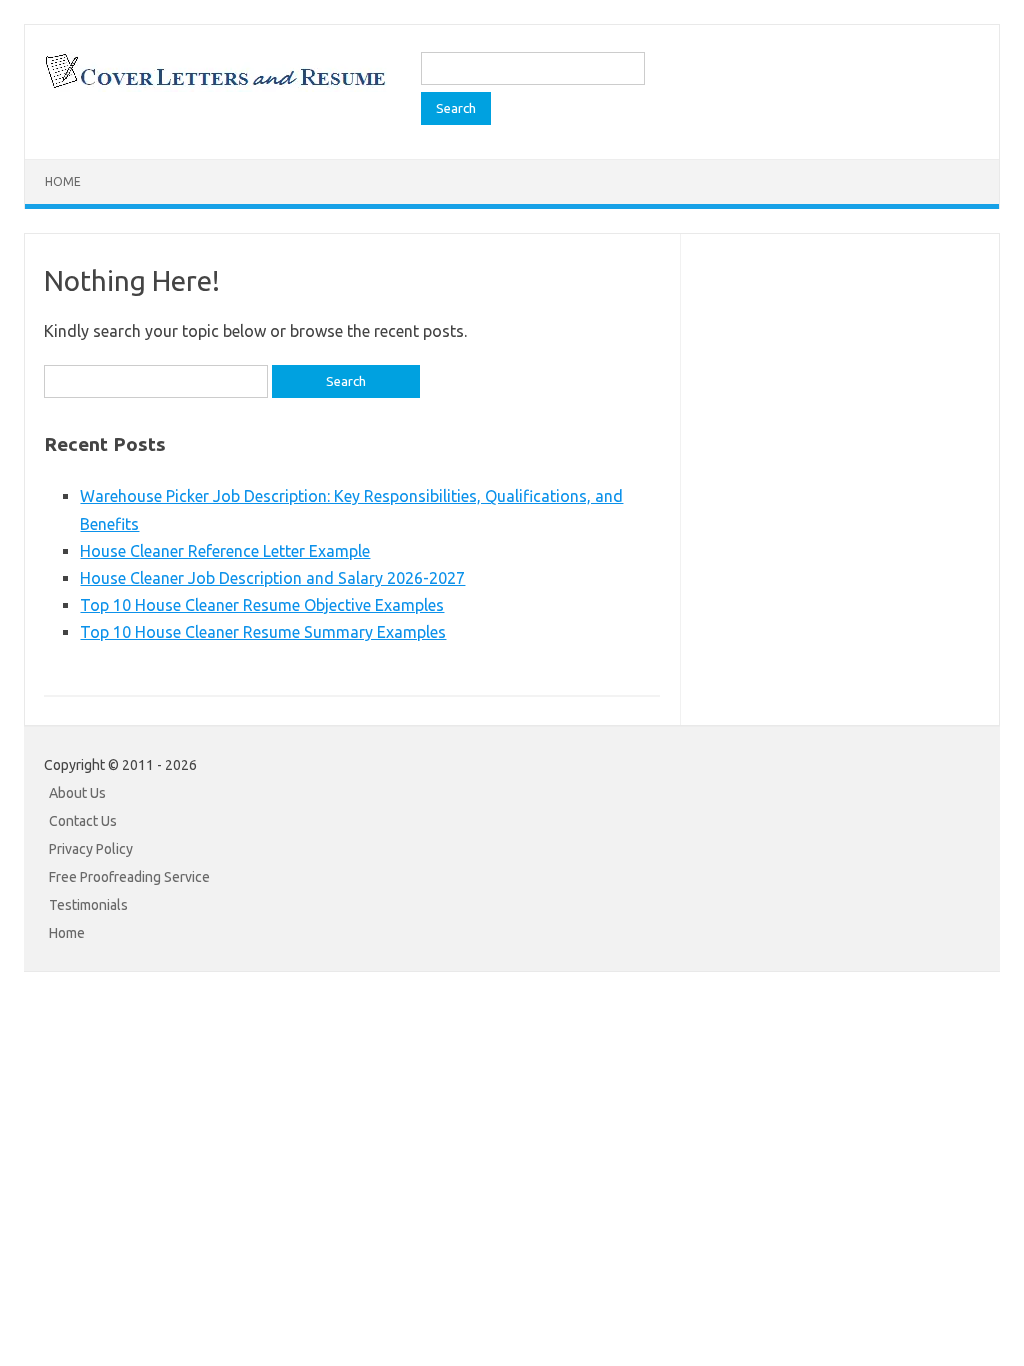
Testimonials (88, 905)
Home (63, 181)
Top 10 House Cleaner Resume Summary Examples (263, 632)
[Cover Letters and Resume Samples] (214, 86)
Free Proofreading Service (129, 877)
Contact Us (83, 821)
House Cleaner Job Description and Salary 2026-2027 (272, 578)
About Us (77, 793)
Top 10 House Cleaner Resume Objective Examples (262, 605)
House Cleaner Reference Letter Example (225, 551)
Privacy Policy (91, 849)
